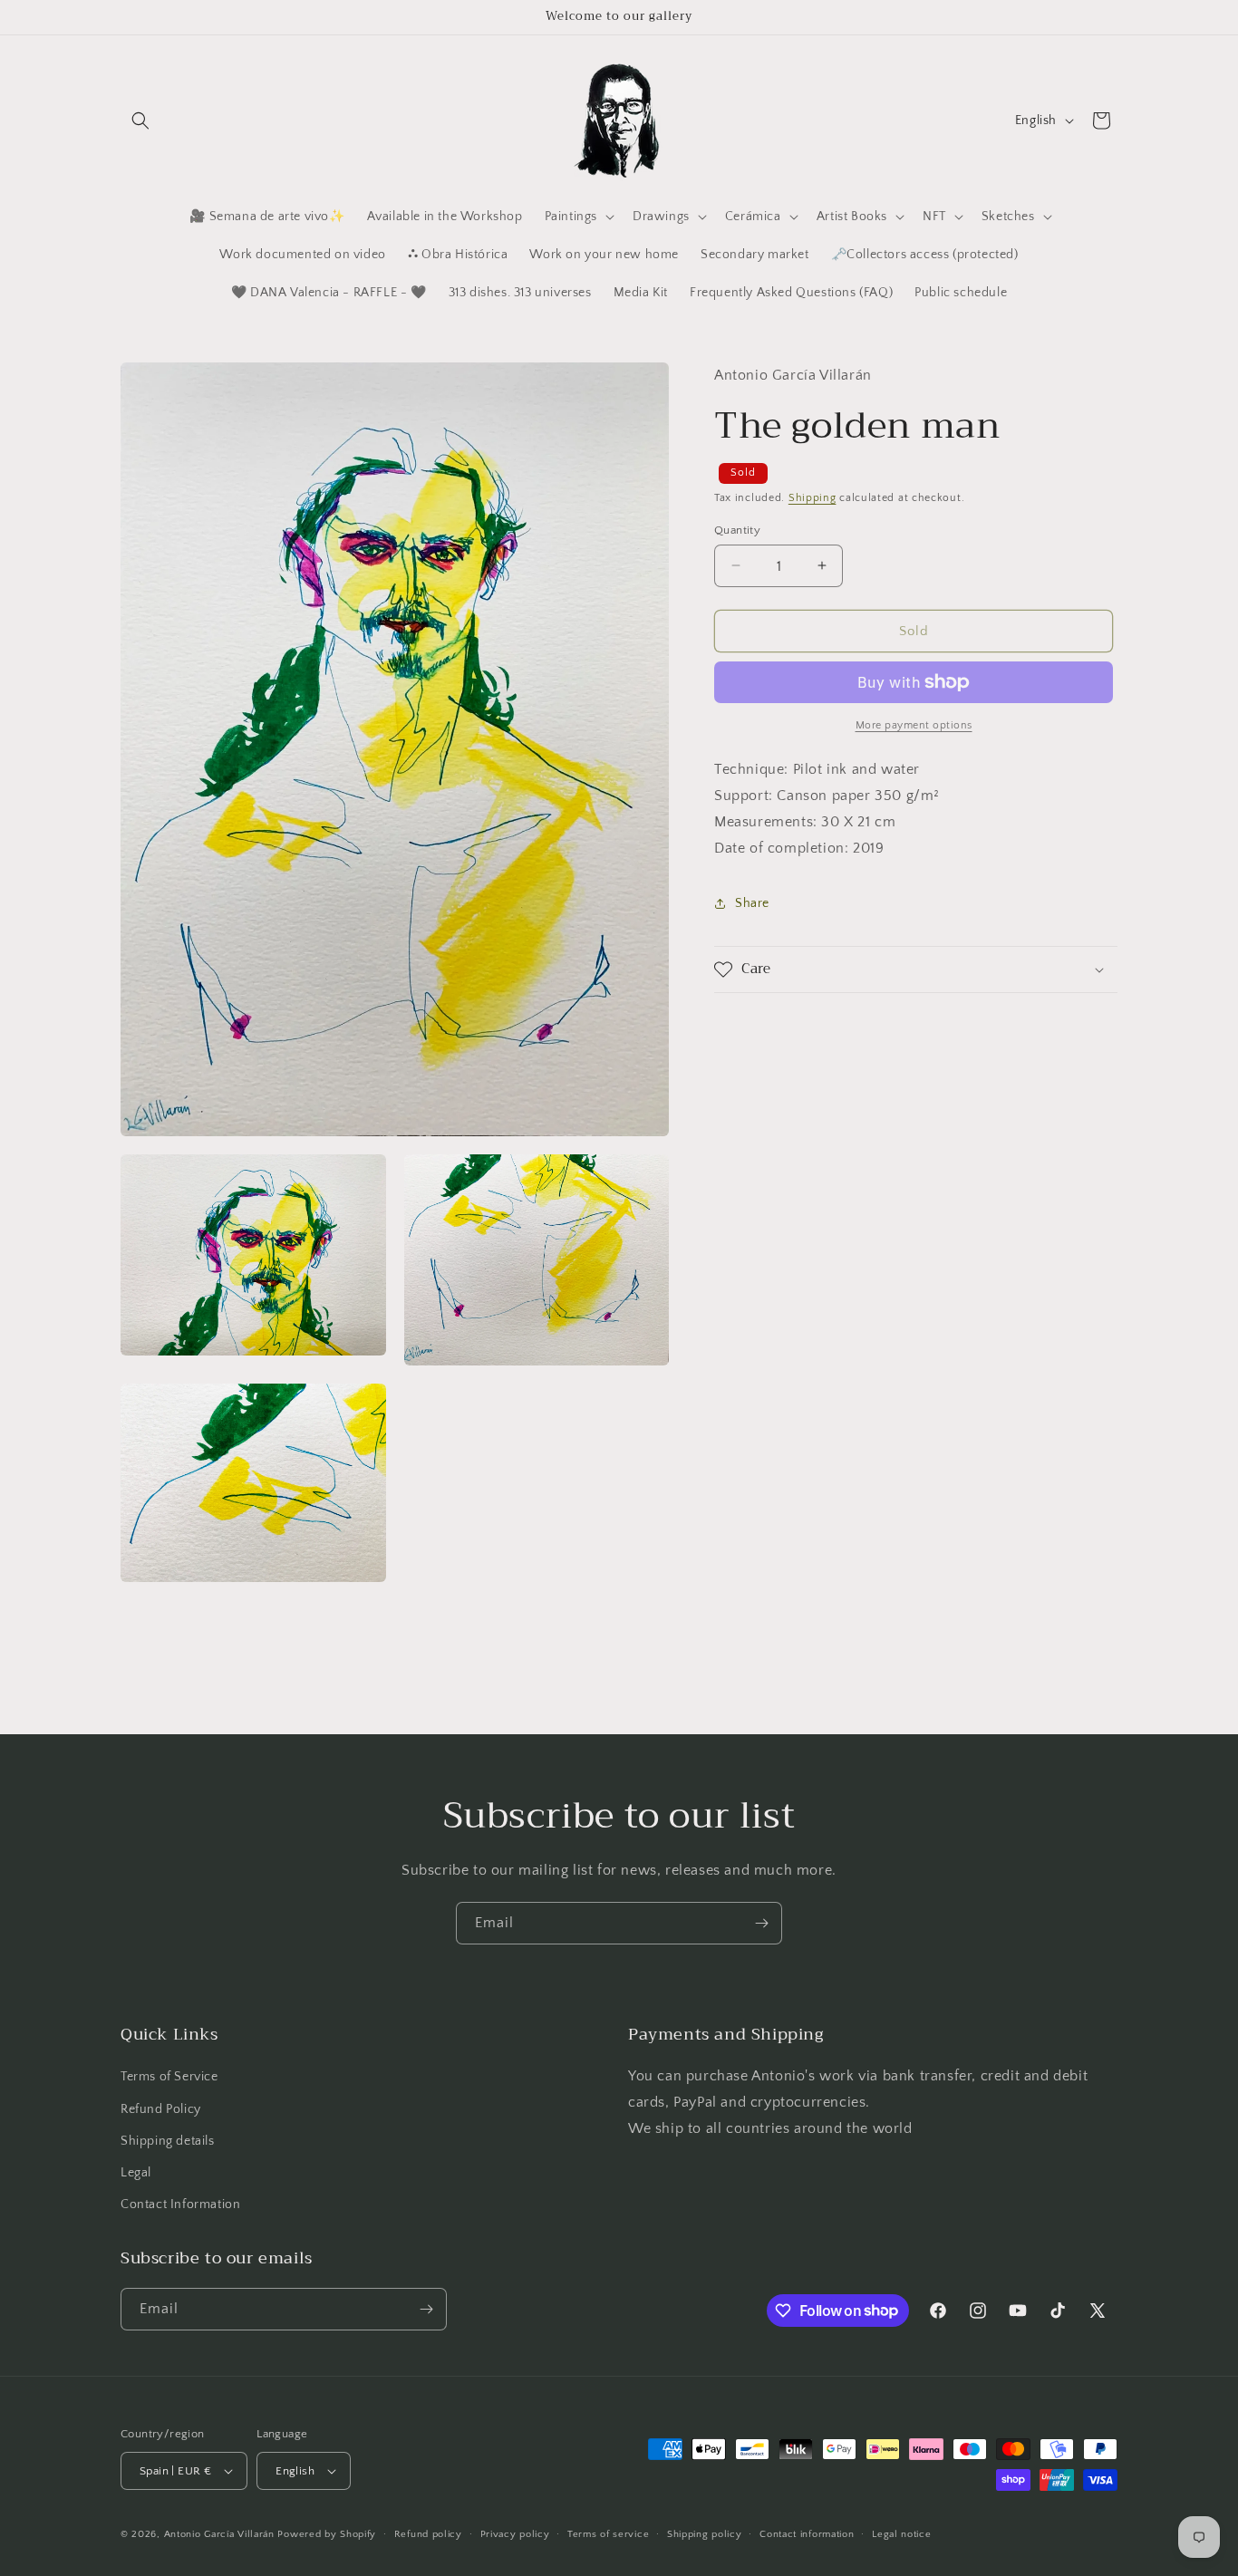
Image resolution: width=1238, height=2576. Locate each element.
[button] (140, 121)
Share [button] (752, 902)
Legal (136, 2173)
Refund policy (428, 2534)
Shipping (812, 498)
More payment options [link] (914, 725)
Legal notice (901, 2534)
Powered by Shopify (327, 2534)
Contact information (807, 2534)
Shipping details (168, 2141)
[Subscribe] (761, 1923)
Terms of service (608, 2534)
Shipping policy (705, 2534)
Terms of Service (169, 2077)
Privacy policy (515, 2534)
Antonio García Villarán (219, 2534)
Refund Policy (161, 2108)
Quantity (737, 529)
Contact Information (180, 2205)
